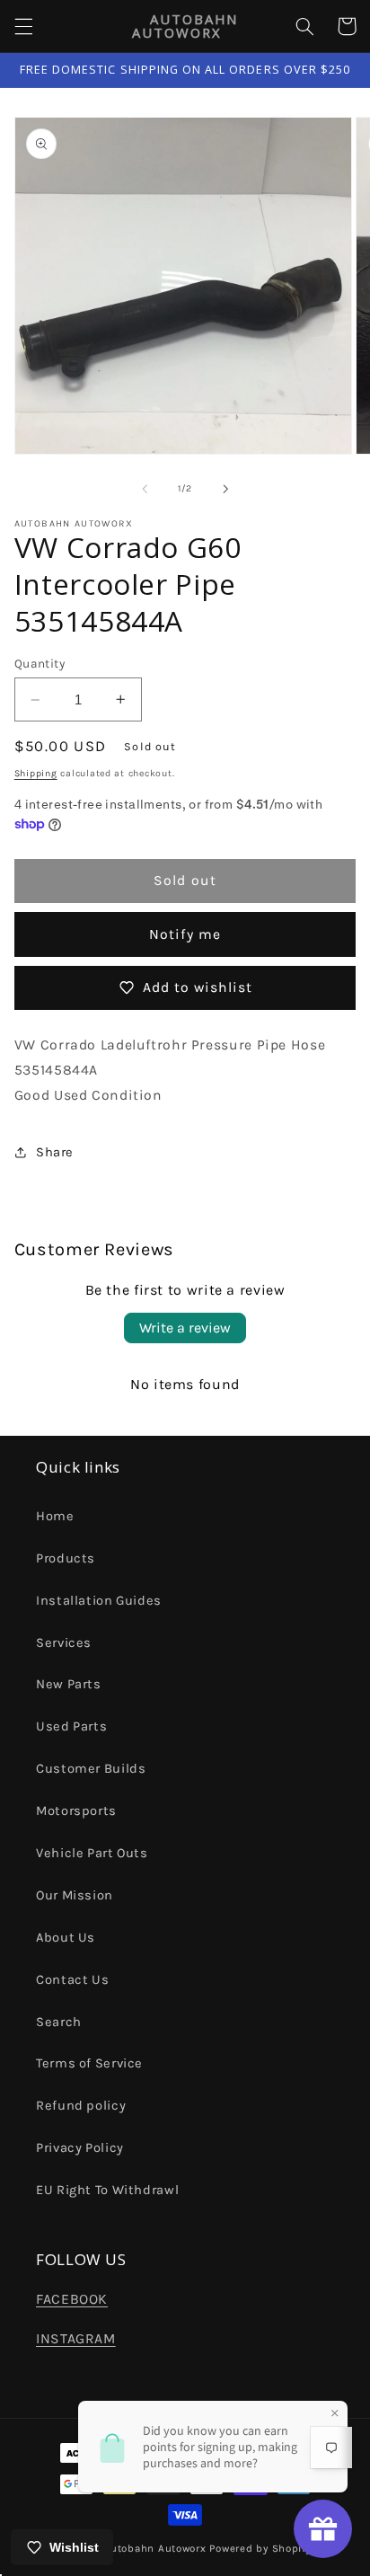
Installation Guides (99, 1601)
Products (66, 1558)
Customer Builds (91, 1769)
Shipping (36, 773)
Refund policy (81, 2106)
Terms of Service (89, 2063)
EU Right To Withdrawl (107, 2190)
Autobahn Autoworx (155, 2548)
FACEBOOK (72, 2299)
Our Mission (75, 1895)
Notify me (185, 934)
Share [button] (55, 1152)
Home (55, 1516)
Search (59, 2022)
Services (64, 1643)
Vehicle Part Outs (92, 1853)
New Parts (69, 1684)
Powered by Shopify (260, 2548)
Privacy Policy (80, 2148)
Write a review (185, 1328)
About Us (66, 1938)
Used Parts (71, 1726)
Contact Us (72, 1980)
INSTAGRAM (76, 2339)
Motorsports (76, 1811)
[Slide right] (225, 489)
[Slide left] (145, 489)
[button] (23, 26)
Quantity (40, 663)
